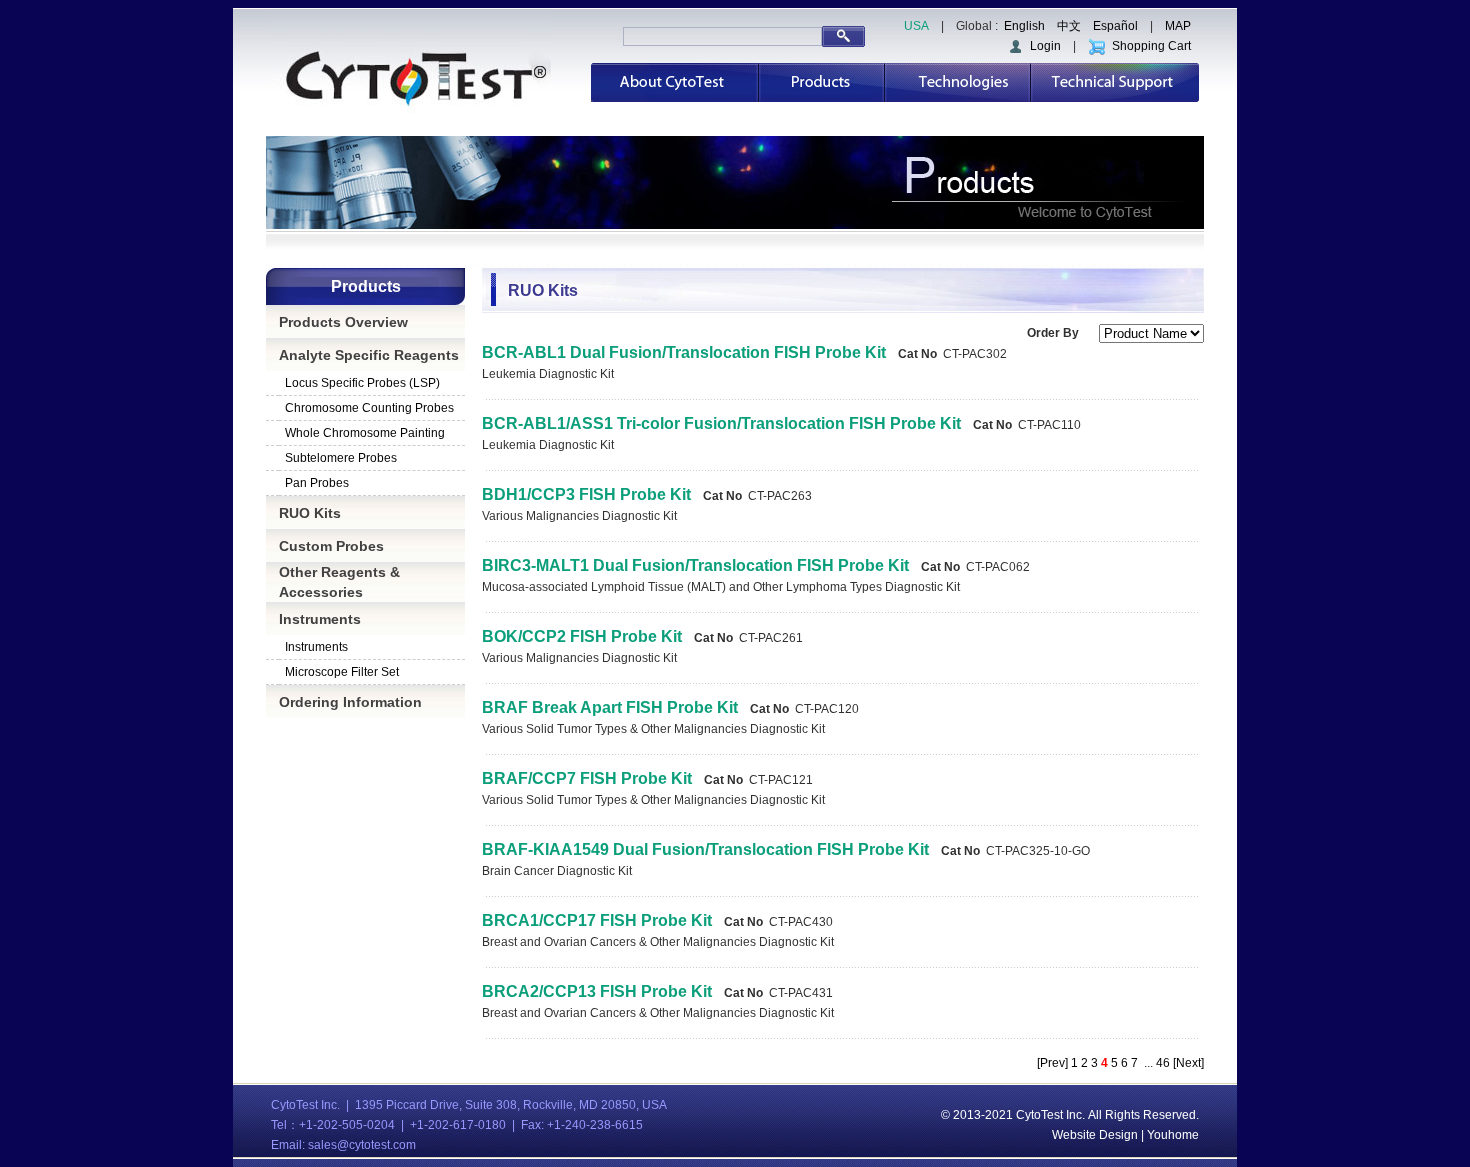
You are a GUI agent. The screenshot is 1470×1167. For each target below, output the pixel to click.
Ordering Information (350, 702)
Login (1042, 46)
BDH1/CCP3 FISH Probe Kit (586, 494)
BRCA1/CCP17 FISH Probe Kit (597, 920)
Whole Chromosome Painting (365, 433)
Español (1115, 26)
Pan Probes (317, 483)
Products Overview (343, 322)
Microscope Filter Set (342, 672)
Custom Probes (331, 546)
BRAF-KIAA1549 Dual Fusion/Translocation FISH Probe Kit (705, 849)
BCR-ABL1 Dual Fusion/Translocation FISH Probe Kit (684, 352)
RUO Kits (310, 513)
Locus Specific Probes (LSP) (362, 383)
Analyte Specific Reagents (369, 355)
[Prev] (1054, 1063)
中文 (1069, 26)
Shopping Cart (1148, 46)
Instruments (320, 619)
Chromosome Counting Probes (369, 408)
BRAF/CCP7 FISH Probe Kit (587, 778)
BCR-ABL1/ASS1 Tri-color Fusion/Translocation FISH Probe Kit (721, 423)
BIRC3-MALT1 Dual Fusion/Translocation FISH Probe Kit (695, 565)
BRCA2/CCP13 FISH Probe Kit (597, 991)
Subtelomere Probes (341, 458)
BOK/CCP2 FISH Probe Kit (582, 636)
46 (1163, 1063)
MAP (1178, 26)
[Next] (1187, 1063)
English (1024, 26)
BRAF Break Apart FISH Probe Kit (610, 707)
